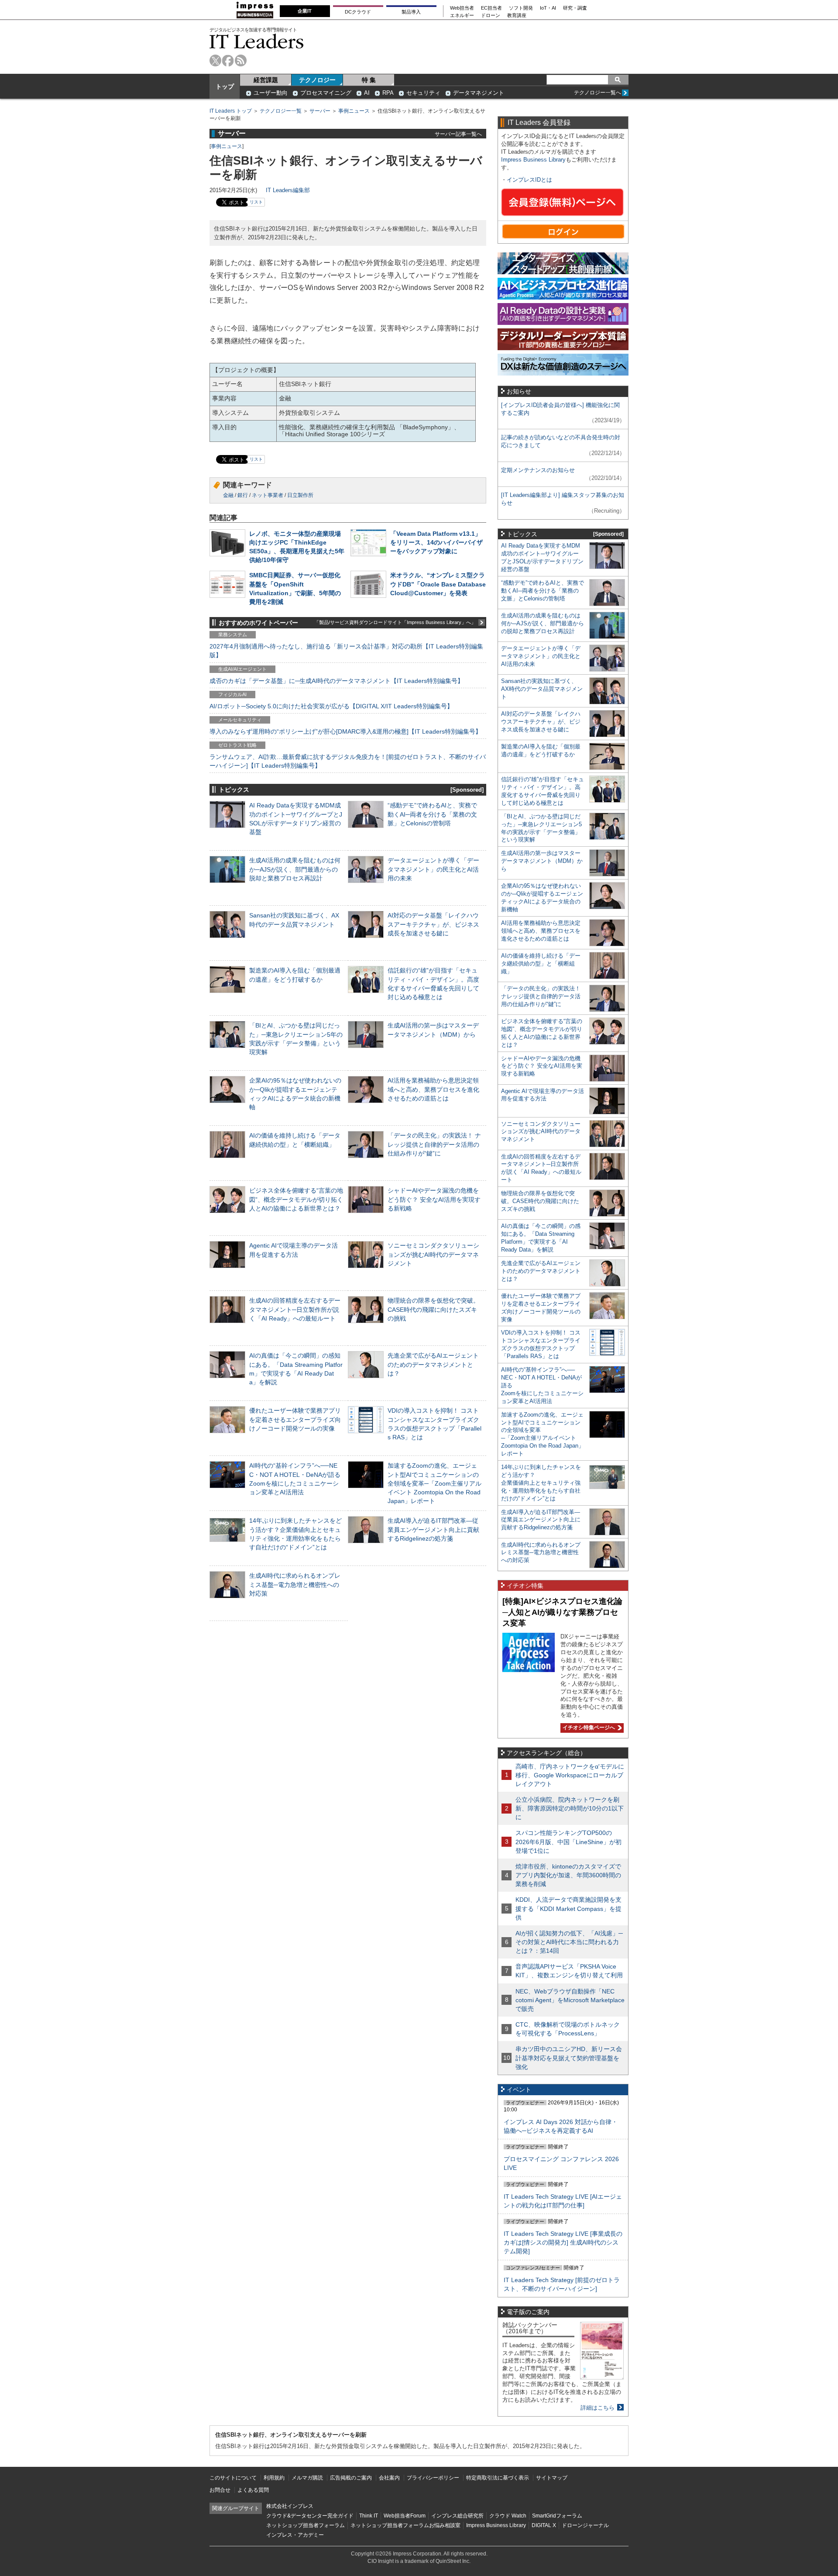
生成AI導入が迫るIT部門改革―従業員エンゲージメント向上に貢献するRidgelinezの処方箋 (433, 1529)
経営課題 (266, 80)
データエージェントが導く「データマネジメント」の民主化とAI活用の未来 (433, 869)
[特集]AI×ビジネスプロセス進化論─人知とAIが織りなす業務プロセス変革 (562, 1612)
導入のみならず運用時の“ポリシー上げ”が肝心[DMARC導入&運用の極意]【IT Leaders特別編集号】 (345, 731)
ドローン (491, 16)
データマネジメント (479, 93)
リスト (256, 202)
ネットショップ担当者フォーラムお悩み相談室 (405, 2525)
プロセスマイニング (326, 93)
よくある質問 (253, 2490)
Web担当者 (462, 8)
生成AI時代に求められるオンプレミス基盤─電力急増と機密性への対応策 (295, 1584)
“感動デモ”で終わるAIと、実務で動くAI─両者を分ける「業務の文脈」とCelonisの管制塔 (432, 814)
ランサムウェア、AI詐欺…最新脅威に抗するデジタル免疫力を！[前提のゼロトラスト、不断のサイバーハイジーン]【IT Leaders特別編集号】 (348, 761)
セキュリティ (423, 93)
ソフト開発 (521, 8)
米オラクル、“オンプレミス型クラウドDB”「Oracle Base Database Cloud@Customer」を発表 (438, 584)
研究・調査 (575, 8)
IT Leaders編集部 (288, 190)
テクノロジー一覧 (281, 111)
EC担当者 (491, 8)
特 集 (369, 80)
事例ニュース (354, 111)
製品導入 (411, 12)
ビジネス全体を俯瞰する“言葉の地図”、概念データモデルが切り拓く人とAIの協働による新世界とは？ (296, 1199)
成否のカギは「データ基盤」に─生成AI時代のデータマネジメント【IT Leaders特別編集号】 (337, 681)
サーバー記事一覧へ (458, 134)
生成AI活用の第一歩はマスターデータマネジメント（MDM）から (542, 861)
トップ (225, 86)
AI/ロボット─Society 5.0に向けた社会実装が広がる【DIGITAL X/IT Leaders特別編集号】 (331, 706)
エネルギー (462, 16)
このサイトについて (233, 2478)
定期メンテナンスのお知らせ (538, 470)
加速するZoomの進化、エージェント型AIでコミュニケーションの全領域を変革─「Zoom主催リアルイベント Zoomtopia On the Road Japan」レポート (434, 1483)
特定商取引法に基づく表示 (498, 2478)
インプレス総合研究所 (457, 2516)
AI (367, 93)
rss (241, 60)
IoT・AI (548, 8)
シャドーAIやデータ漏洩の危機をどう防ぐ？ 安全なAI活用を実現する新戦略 (434, 1199)
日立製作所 (300, 495)
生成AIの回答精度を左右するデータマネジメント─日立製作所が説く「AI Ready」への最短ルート (295, 1309)
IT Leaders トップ (231, 111)
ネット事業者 (268, 495)
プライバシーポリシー (433, 2478)
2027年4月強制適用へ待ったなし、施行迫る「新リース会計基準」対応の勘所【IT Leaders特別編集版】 (346, 651)
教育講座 (517, 16)
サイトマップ (552, 2478)
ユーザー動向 (271, 93)
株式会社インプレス (290, 2506)
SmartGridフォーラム (557, 2516)
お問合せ (220, 2490)
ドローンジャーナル (585, 2525)
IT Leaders (257, 41)
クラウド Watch (508, 2516)
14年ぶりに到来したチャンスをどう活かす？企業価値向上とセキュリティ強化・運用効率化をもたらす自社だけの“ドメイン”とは (541, 1483)
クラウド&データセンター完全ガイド (310, 2516)
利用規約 (274, 2478)
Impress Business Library (533, 160)
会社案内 (389, 2478)
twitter (215, 60)
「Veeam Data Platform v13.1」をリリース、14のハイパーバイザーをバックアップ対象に (436, 542)
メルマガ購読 (307, 2478)
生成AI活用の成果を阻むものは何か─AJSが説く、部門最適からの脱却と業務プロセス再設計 (295, 869)
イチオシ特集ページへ (588, 1728)
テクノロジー (317, 80)
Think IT (369, 2516)
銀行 (243, 495)
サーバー (320, 111)
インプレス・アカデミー (295, 2535)
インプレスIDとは (529, 180)
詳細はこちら (598, 2408)
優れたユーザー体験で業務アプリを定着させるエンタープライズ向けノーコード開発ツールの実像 (295, 1419)
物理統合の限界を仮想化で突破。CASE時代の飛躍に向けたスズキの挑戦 (433, 1309)
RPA (388, 93)
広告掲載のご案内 (351, 2478)
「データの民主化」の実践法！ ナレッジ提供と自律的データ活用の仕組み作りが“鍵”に (434, 1144)
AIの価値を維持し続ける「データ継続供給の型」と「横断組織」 (541, 964)
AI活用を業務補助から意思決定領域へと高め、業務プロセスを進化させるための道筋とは (433, 1089)
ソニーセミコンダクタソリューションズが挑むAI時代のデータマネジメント (433, 1254)
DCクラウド (358, 12)
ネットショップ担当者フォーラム (306, 2525)
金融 (228, 495)
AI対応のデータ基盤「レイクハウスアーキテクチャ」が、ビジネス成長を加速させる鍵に (433, 924)
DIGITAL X (544, 2525)
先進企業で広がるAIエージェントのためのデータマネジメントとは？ (433, 1364)
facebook (228, 60)
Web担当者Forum (405, 2516)
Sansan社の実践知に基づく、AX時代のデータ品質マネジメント (542, 689)
